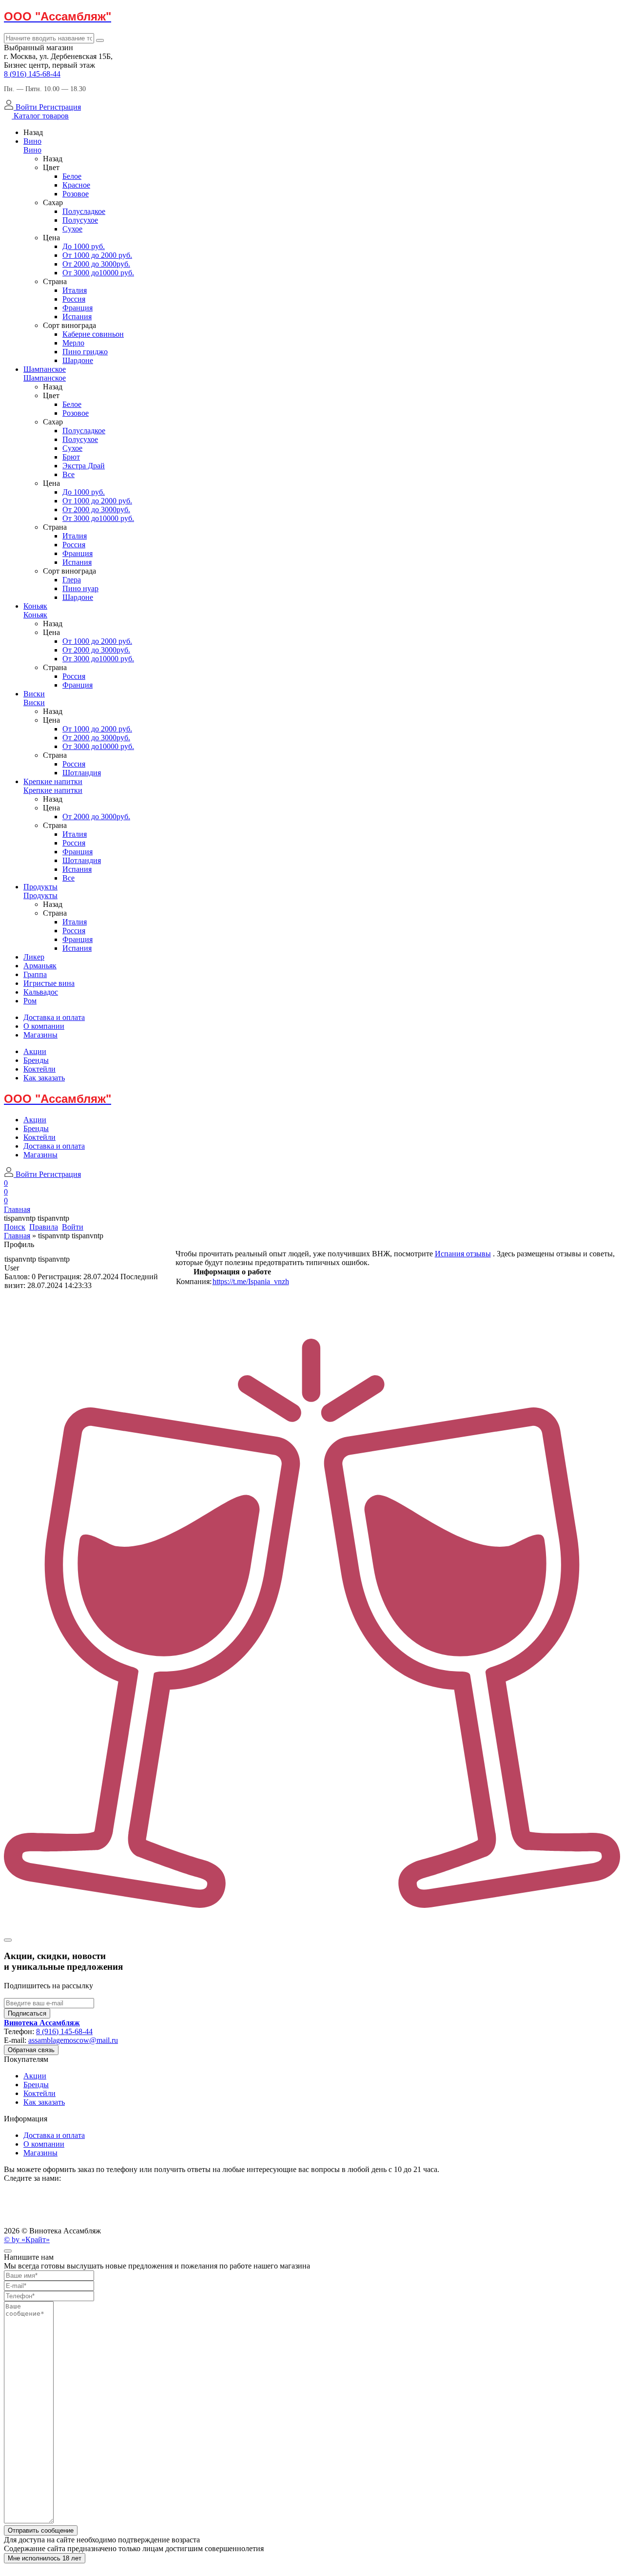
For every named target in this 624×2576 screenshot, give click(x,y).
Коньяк (35, 606)
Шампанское (45, 369)
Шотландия (82, 773)
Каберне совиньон (93, 334)
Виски (34, 694)
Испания (77, 317)
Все (68, 474)
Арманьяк (40, 966)
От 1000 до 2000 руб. (97, 255)
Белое (72, 176)
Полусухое (80, 220)
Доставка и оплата (54, 1017)
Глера (72, 580)
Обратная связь (31, 2050)
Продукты (40, 887)
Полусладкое (84, 211)
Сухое (72, 229)
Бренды (36, 1060)
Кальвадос (41, 992)
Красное (76, 185)
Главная (17, 1236)
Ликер (34, 957)
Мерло (73, 343)
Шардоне (78, 360)
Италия (75, 290)
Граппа (35, 974)
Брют (71, 457)
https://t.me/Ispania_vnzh (251, 1281)
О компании (44, 1026)
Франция (78, 308)
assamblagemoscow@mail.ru (73, 2040)
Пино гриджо (85, 352)
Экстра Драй (84, 466)
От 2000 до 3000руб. (96, 264)
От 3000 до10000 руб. (98, 273)
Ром (30, 1001)
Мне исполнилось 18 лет (45, 2558)
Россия (74, 299)
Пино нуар (80, 588)
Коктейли (39, 1069)
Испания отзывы (463, 1254)
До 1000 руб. (84, 246)
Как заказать (44, 1078)
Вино (32, 141)
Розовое (76, 194)
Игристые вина (49, 983)
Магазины (40, 1035)
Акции (35, 1051)
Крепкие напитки (53, 781)
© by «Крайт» (27, 2240)
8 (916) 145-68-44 (32, 74)
